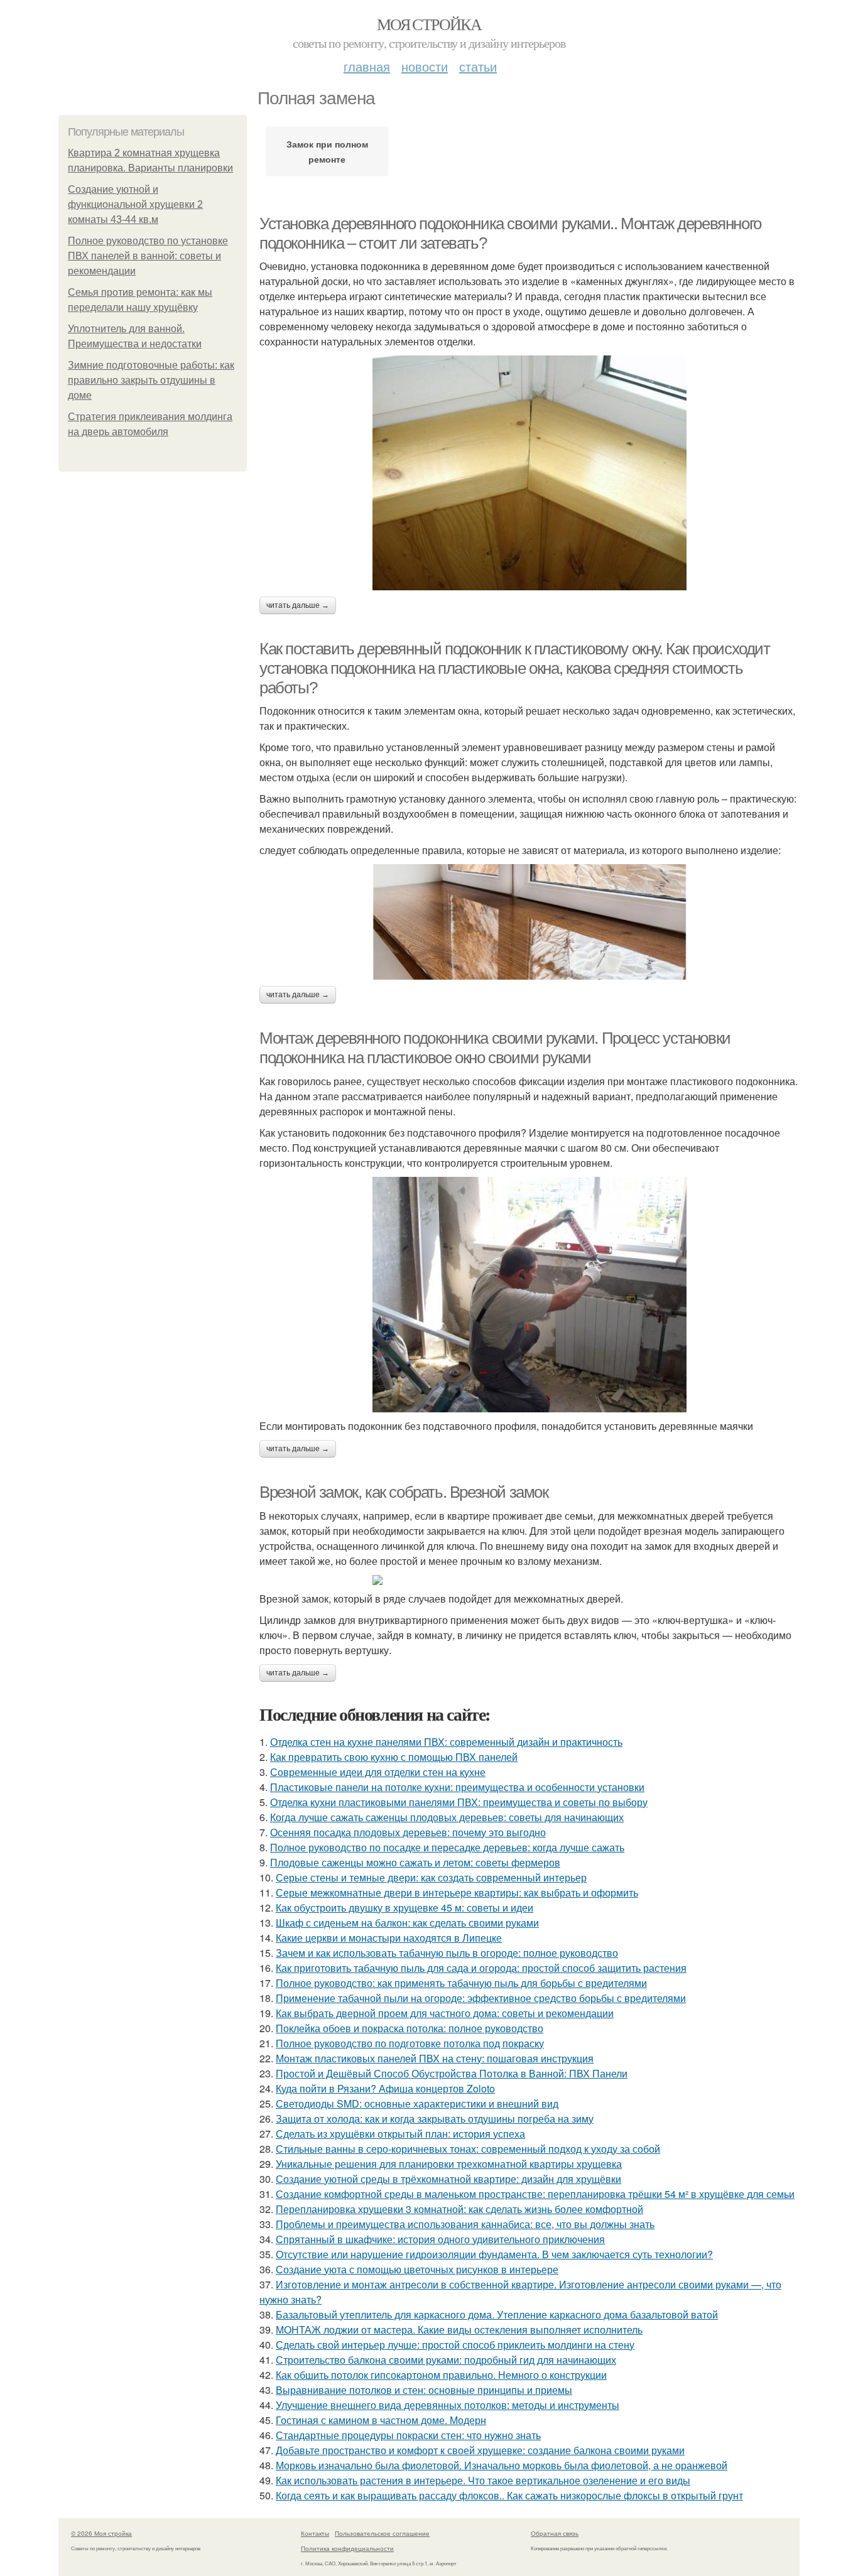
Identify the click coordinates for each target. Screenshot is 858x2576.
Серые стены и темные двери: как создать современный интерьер (431, 1877)
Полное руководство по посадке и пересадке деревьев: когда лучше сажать (447, 1847)
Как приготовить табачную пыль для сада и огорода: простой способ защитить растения (481, 1968)
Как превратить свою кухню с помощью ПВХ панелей (394, 1757)
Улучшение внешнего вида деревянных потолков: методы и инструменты (448, 2405)
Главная (367, 66)
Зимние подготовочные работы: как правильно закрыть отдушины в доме (151, 380)
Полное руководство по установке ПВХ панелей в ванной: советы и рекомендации (148, 256)
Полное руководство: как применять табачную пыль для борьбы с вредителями (461, 1983)
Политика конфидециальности (347, 2548)
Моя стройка (429, 24)
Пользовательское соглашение (382, 2533)
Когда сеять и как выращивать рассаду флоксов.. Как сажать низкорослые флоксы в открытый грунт (509, 2495)
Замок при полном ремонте (327, 151)
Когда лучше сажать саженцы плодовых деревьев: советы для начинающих (447, 1817)
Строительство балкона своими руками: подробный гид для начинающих (446, 2360)
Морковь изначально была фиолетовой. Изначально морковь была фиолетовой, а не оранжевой (502, 2465)
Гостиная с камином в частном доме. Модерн (381, 2420)
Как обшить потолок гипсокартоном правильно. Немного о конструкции (441, 2375)
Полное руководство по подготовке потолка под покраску (410, 2043)
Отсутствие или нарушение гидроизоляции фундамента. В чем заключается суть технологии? (494, 2254)
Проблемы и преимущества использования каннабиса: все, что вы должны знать (465, 2224)
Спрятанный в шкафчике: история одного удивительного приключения (440, 2239)
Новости (425, 66)
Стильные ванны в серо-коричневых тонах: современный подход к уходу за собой (468, 2149)
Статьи (478, 66)
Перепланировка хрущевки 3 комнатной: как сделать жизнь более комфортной (459, 2209)
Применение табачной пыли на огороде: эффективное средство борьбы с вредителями (481, 1998)
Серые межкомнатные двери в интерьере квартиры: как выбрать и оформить (457, 1892)
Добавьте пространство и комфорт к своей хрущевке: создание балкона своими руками (480, 2450)
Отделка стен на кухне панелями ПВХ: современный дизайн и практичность (446, 1742)
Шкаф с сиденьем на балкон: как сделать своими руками (407, 1923)
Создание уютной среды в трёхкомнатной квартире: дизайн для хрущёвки (448, 2179)
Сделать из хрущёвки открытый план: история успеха (400, 2134)
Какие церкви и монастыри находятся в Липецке (389, 1938)
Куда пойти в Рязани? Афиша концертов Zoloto (385, 2088)
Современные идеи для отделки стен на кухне (378, 1772)
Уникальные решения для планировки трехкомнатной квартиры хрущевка (449, 2164)
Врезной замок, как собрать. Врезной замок (404, 1492)
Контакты (315, 2533)
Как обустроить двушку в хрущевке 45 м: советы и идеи (405, 1908)
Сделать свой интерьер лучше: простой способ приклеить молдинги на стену (455, 2345)
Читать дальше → (298, 605)
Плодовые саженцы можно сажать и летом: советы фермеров (415, 1862)
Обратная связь (555, 2533)
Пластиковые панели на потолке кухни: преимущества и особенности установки (457, 1787)
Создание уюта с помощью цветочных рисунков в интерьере (417, 2269)
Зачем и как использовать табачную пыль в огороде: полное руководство (447, 1953)
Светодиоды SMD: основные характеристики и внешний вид (417, 2103)
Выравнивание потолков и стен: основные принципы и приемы (424, 2390)
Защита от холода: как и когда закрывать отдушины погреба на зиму (435, 2119)
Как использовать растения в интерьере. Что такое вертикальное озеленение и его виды (483, 2480)
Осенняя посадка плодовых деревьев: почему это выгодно (408, 1832)
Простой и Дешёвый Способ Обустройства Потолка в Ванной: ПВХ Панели (452, 2073)
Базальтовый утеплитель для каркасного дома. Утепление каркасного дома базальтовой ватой (497, 2314)
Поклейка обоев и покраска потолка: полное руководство (410, 2028)
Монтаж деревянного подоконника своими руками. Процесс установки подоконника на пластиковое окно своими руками (495, 1048)
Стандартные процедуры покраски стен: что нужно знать (408, 2435)
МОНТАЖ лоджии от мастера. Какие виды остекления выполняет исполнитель (459, 2330)
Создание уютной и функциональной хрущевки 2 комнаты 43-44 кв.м (135, 204)
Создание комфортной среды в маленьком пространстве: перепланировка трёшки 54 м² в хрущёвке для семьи (535, 2194)
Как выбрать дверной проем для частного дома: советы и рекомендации (445, 2013)
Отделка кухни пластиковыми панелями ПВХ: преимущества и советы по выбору (459, 1802)
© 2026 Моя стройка (101, 2533)
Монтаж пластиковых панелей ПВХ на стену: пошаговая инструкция (435, 2058)
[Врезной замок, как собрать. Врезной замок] (529, 1580)
